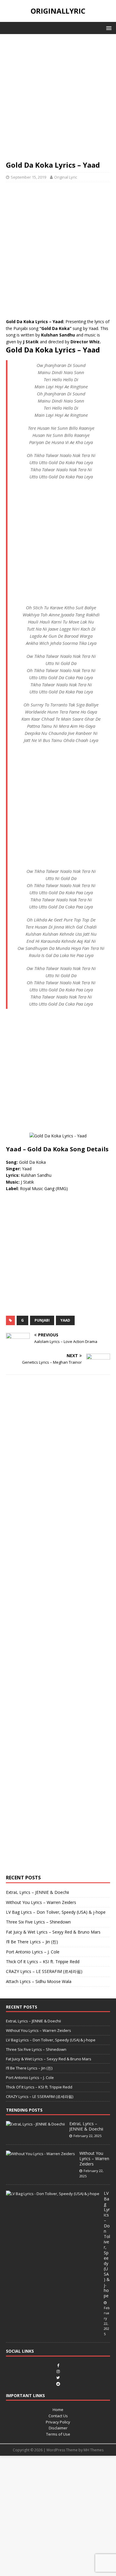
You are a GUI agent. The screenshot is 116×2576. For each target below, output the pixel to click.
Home (58, 2410)
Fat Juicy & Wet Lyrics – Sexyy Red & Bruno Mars (53, 1932)
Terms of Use (58, 2434)
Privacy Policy (58, 2422)
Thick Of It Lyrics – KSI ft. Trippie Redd (43, 1962)
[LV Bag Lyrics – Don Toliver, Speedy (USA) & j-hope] (53, 2194)
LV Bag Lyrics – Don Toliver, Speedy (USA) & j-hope (56, 1912)
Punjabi (42, 1320)
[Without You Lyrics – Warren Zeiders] (40, 2154)
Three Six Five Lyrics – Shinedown (38, 1922)
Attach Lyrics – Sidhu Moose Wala (39, 1981)
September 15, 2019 (28, 177)
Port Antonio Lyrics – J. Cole (33, 1952)
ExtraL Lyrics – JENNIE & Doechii (37, 1892)
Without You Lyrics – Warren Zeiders (41, 1902)
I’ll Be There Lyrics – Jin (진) (32, 1942)
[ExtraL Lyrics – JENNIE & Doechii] (35, 2124)
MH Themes (94, 2450)
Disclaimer (58, 2428)
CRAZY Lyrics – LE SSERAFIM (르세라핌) (44, 1971)
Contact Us (58, 2416)
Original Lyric (66, 177)
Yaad (65, 1320)
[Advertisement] (58, 100)
